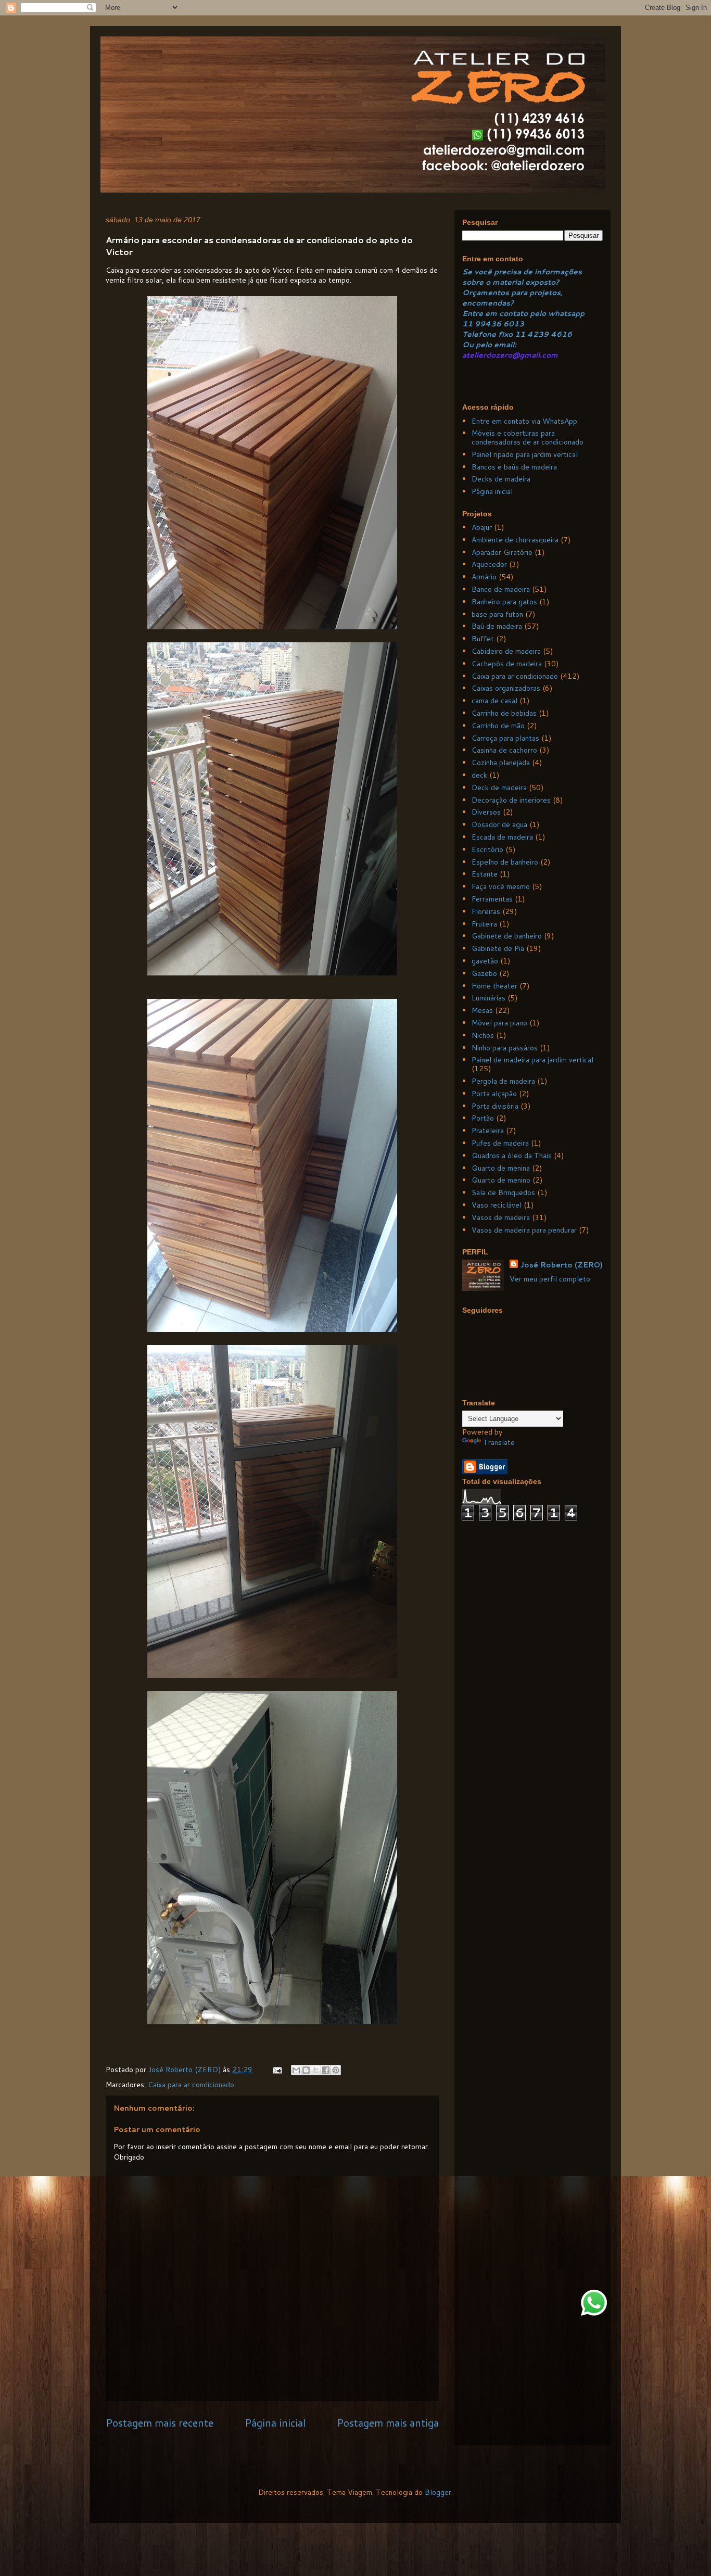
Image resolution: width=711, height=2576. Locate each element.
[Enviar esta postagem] (277, 2070)
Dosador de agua (499, 824)
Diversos (486, 812)
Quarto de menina (501, 1168)
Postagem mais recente (160, 2423)
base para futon (497, 614)
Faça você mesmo (501, 886)
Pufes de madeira (500, 1143)
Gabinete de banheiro (507, 936)
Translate (499, 1442)
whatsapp (565, 313)
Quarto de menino (501, 1180)
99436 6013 (499, 324)
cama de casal (494, 701)
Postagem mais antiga (388, 2423)
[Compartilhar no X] (316, 2070)
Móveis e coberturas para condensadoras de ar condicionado (528, 437)
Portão (483, 1118)
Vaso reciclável (497, 1205)
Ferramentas (492, 899)
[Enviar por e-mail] (296, 2070)
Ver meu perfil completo (550, 1279)
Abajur (482, 527)
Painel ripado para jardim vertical (525, 454)
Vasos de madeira (501, 1217)
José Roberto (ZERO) (561, 1265)
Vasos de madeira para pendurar (524, 1230)
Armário (484, 577)
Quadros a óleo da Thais (512, 1156)
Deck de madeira (499, 788)
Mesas (482, 1010)
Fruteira (484, 924)
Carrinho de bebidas (504, 713)
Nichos (483, 1035)
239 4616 (553, 334)
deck (479, 775)
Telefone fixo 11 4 (498, 334)
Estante (485, 874)
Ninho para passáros (505, 1048)
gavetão (485, 961)
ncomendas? (490, 303)
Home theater (494, 986)
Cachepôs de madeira (507, 664)
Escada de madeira (502, 837)
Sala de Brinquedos (503, 1192)
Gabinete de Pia (498, 948)
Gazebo (484, 973)
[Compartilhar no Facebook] (326, 2070)
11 (468, 324)
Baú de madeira (497, 626)
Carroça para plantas (505, 738)
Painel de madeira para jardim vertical (532, 1060)
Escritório (487, 849)
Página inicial (275, 2423)
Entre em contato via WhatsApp (524, 421)
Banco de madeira (501, 589)
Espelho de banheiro (505, 862)
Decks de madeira (501, 479)
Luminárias (488, 998)
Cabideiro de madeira (506, 651)
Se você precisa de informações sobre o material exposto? (522, 277)
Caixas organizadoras (506, 688)
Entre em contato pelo (504, 313)
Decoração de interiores (511, 800)
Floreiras (486, 911)
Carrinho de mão (498, 726)
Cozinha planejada (501, 763)
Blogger (438, 2492)
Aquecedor (489, 564)
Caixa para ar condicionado (191, 2085)
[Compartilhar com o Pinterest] (336, 2070)
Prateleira (488, 1131)
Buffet (483, 639)
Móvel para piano (499, 1023)
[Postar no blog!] (306, 2070)
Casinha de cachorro (504, 750)
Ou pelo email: (489, 345)
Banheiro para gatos (504, 602)
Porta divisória (495, 1106)
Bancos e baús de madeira (514, 467)
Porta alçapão (494, 1094)
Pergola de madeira (503, 1081)
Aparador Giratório (502, 552)
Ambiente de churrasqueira (515, 540)
